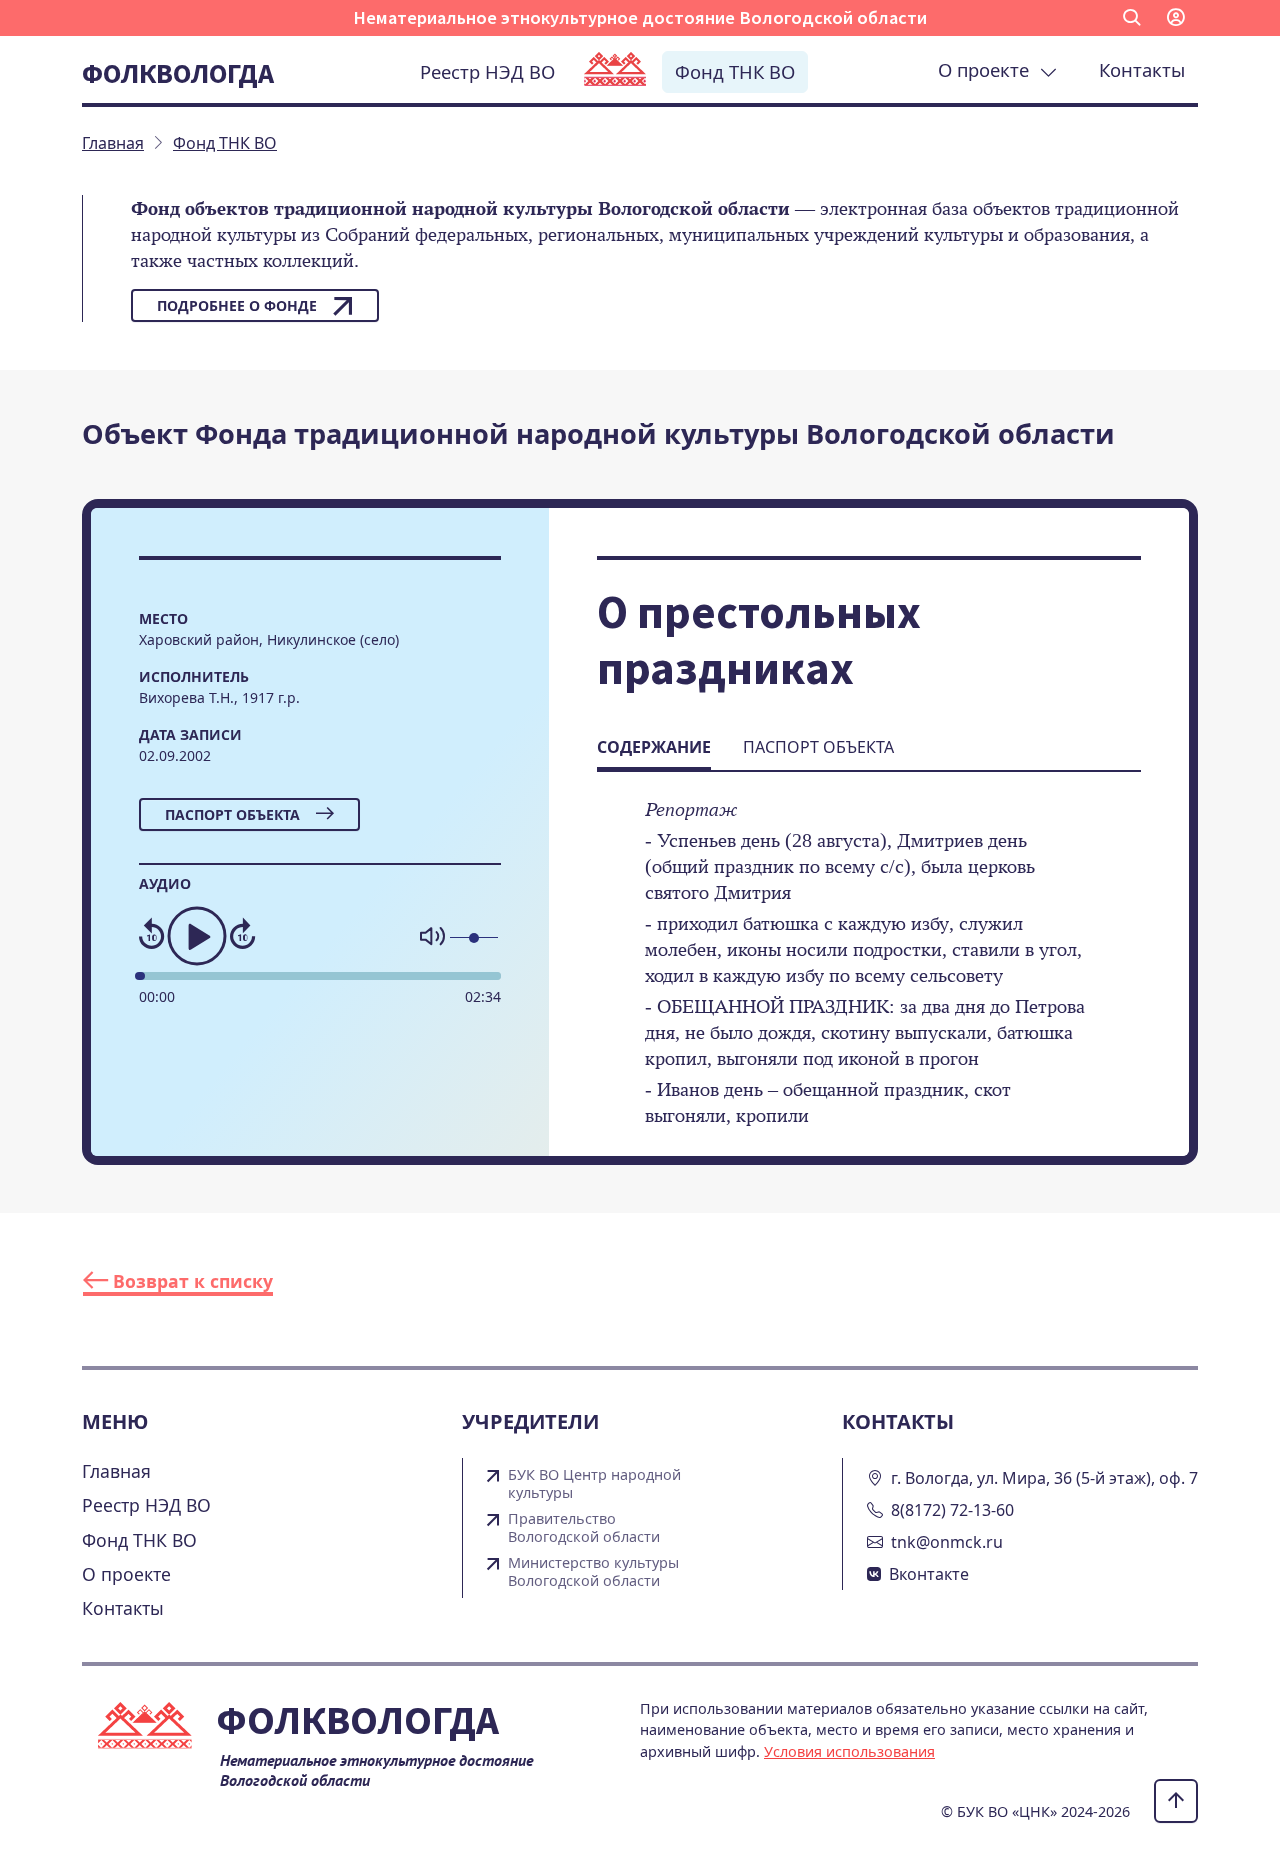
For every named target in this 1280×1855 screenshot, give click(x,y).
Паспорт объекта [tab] (818, 747)
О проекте (988, 69)
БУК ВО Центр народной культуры (594, 1484)
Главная (116, 1471)
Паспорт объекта (232, 814)
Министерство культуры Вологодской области (593, 1572)
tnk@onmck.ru (947, 1542)
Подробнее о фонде (237, 305)
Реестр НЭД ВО (487, 71)
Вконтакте (929, 1574)
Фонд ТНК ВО (735, 71)
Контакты (1142, 69)
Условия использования (849, 1751)
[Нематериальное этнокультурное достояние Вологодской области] (615, 71)
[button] (1132, 18)
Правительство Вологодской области (584, 1528)
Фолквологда (178, 73)
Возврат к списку (190, 1281)
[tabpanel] (869, 976)
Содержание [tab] (654, 747)
